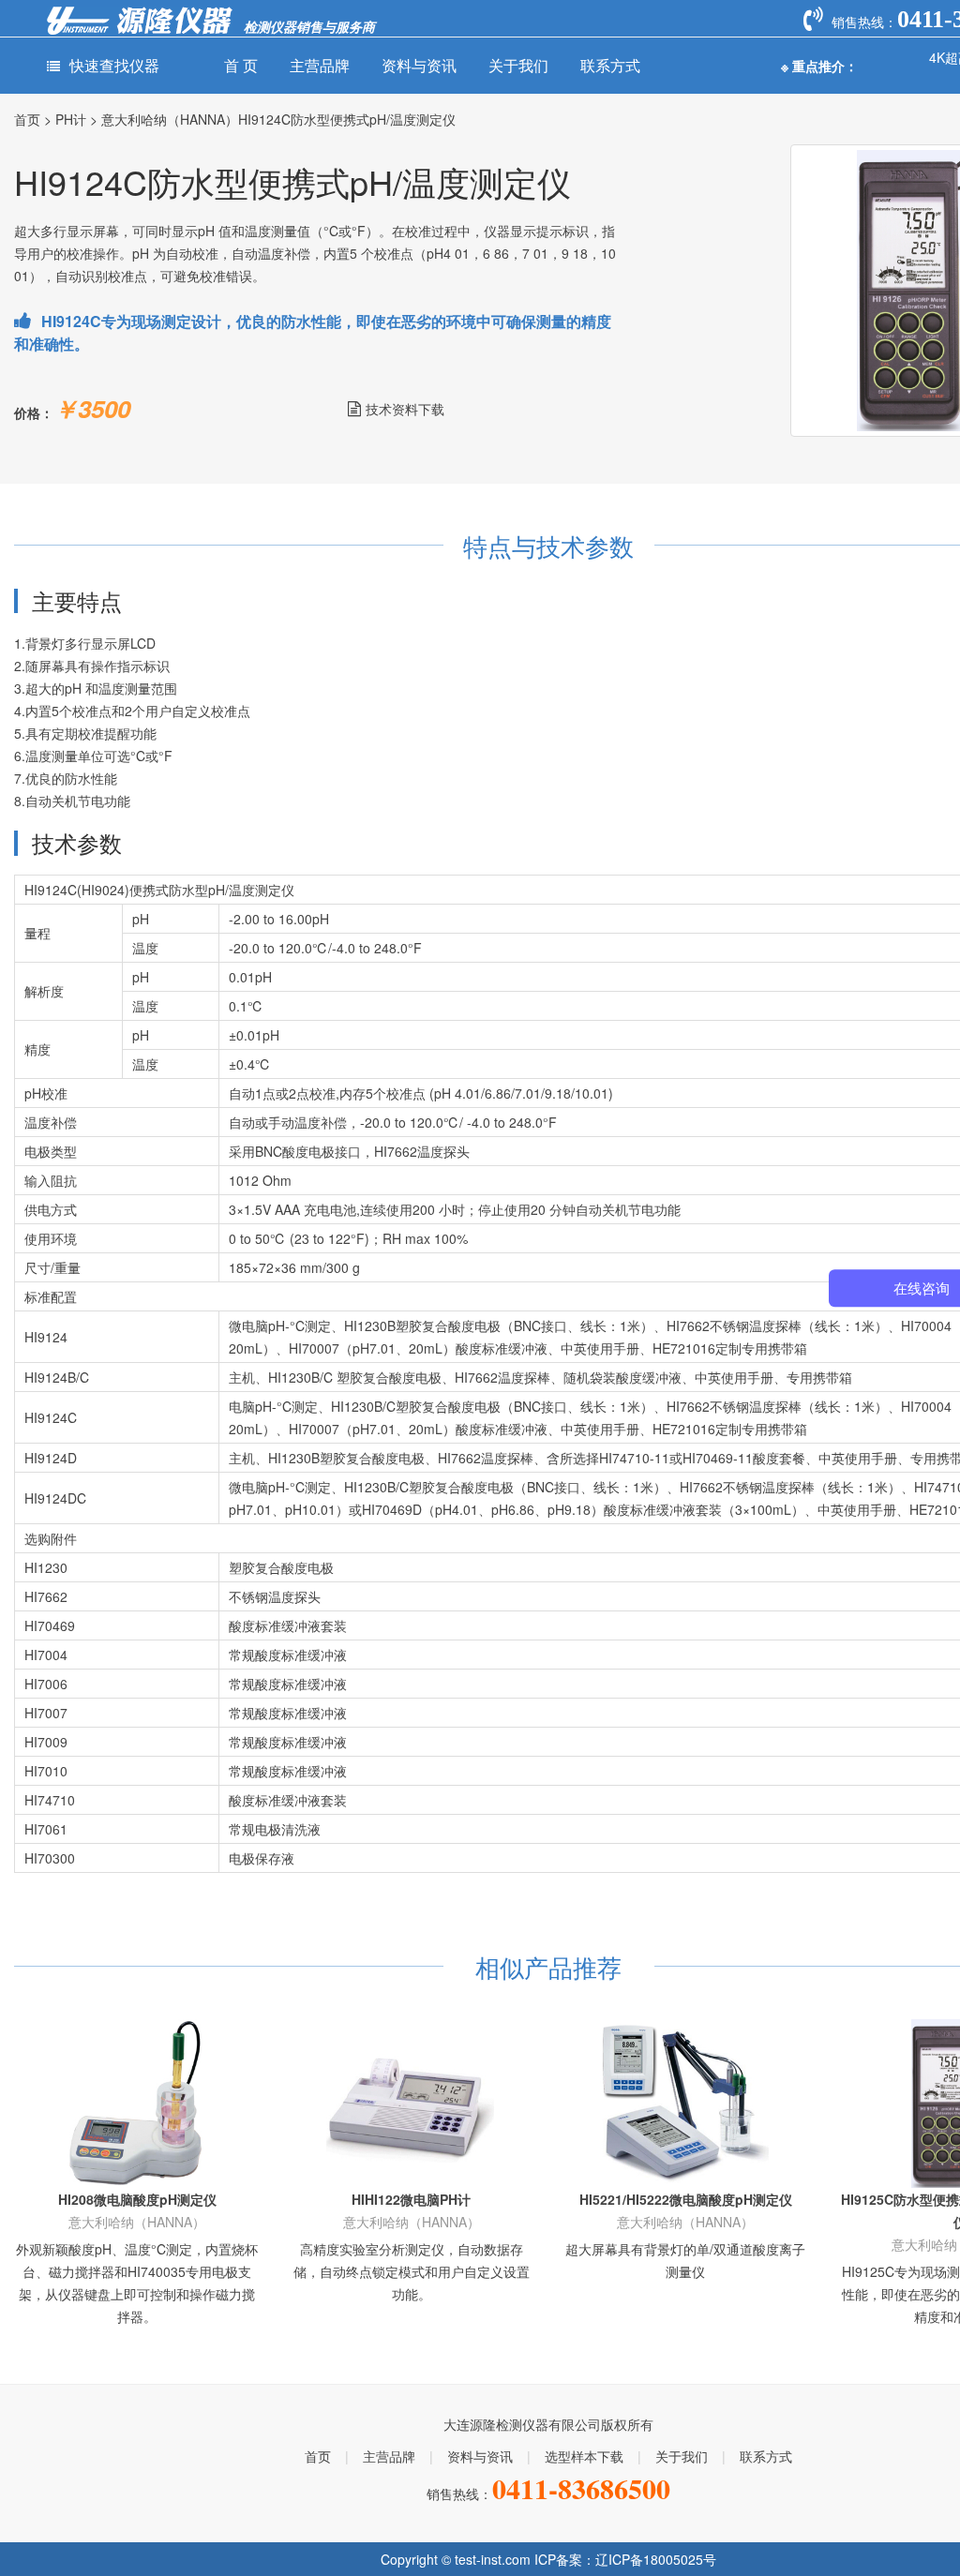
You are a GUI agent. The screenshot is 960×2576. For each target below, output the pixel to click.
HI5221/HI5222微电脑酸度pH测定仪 (686, 2199)
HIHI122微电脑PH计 (411, 2199)
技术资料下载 (405, 409)
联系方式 (610, 65)
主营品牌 (320, 65)
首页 (27, 119)
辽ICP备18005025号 (656, 2559)
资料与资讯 (419, 65)
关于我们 (518, 65)
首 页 (241, 65)
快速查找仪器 (114, 65)
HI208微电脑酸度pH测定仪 (137, 2199)
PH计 (71, 119)
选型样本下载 (584, 2456)
